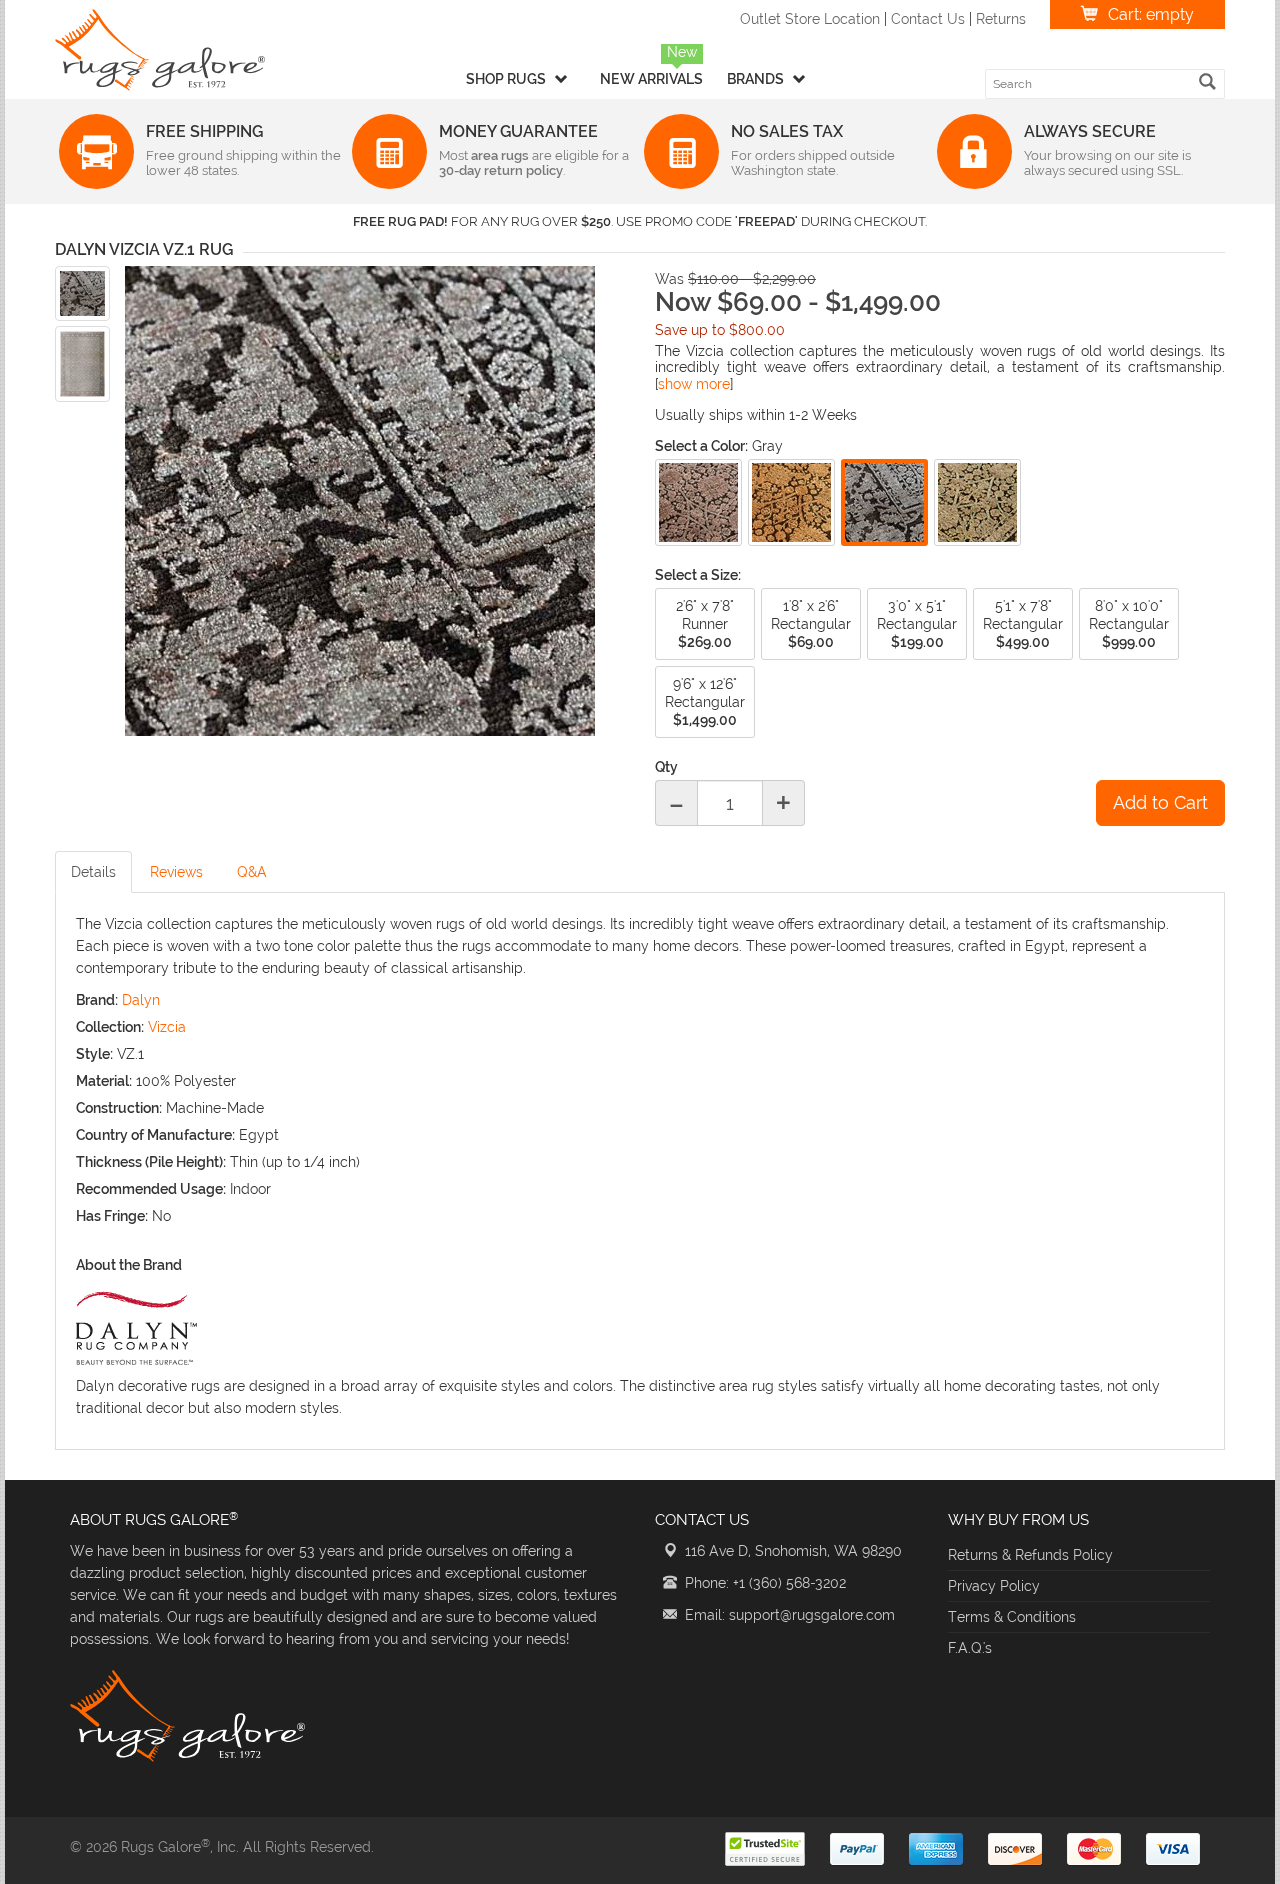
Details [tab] (93, 872)
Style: (94, 1054)
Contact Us (928, 19)
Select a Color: (701, 446)
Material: (104, 1081)
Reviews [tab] (176, 872)
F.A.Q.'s (970, 1648)
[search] (1207, 81)
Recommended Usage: (151, 1189)
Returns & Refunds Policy (1030, 1555)
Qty (666, 767)
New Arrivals (651, 79)
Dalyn (141, 1000)
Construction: (119, 1108)
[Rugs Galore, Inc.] (160, 50)
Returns (1001, 19)
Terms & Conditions (1012, 1617)
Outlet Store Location (810, 19)
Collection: (110, 1027)
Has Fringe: (112, 1216)
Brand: (97, 1000)
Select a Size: (698, 575)
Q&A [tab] (252, 872)
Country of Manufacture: (155, 1135)
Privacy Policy (994, 1586)
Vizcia (167, 1027)
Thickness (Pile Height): (151, 1162)
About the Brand (129, 1265)
